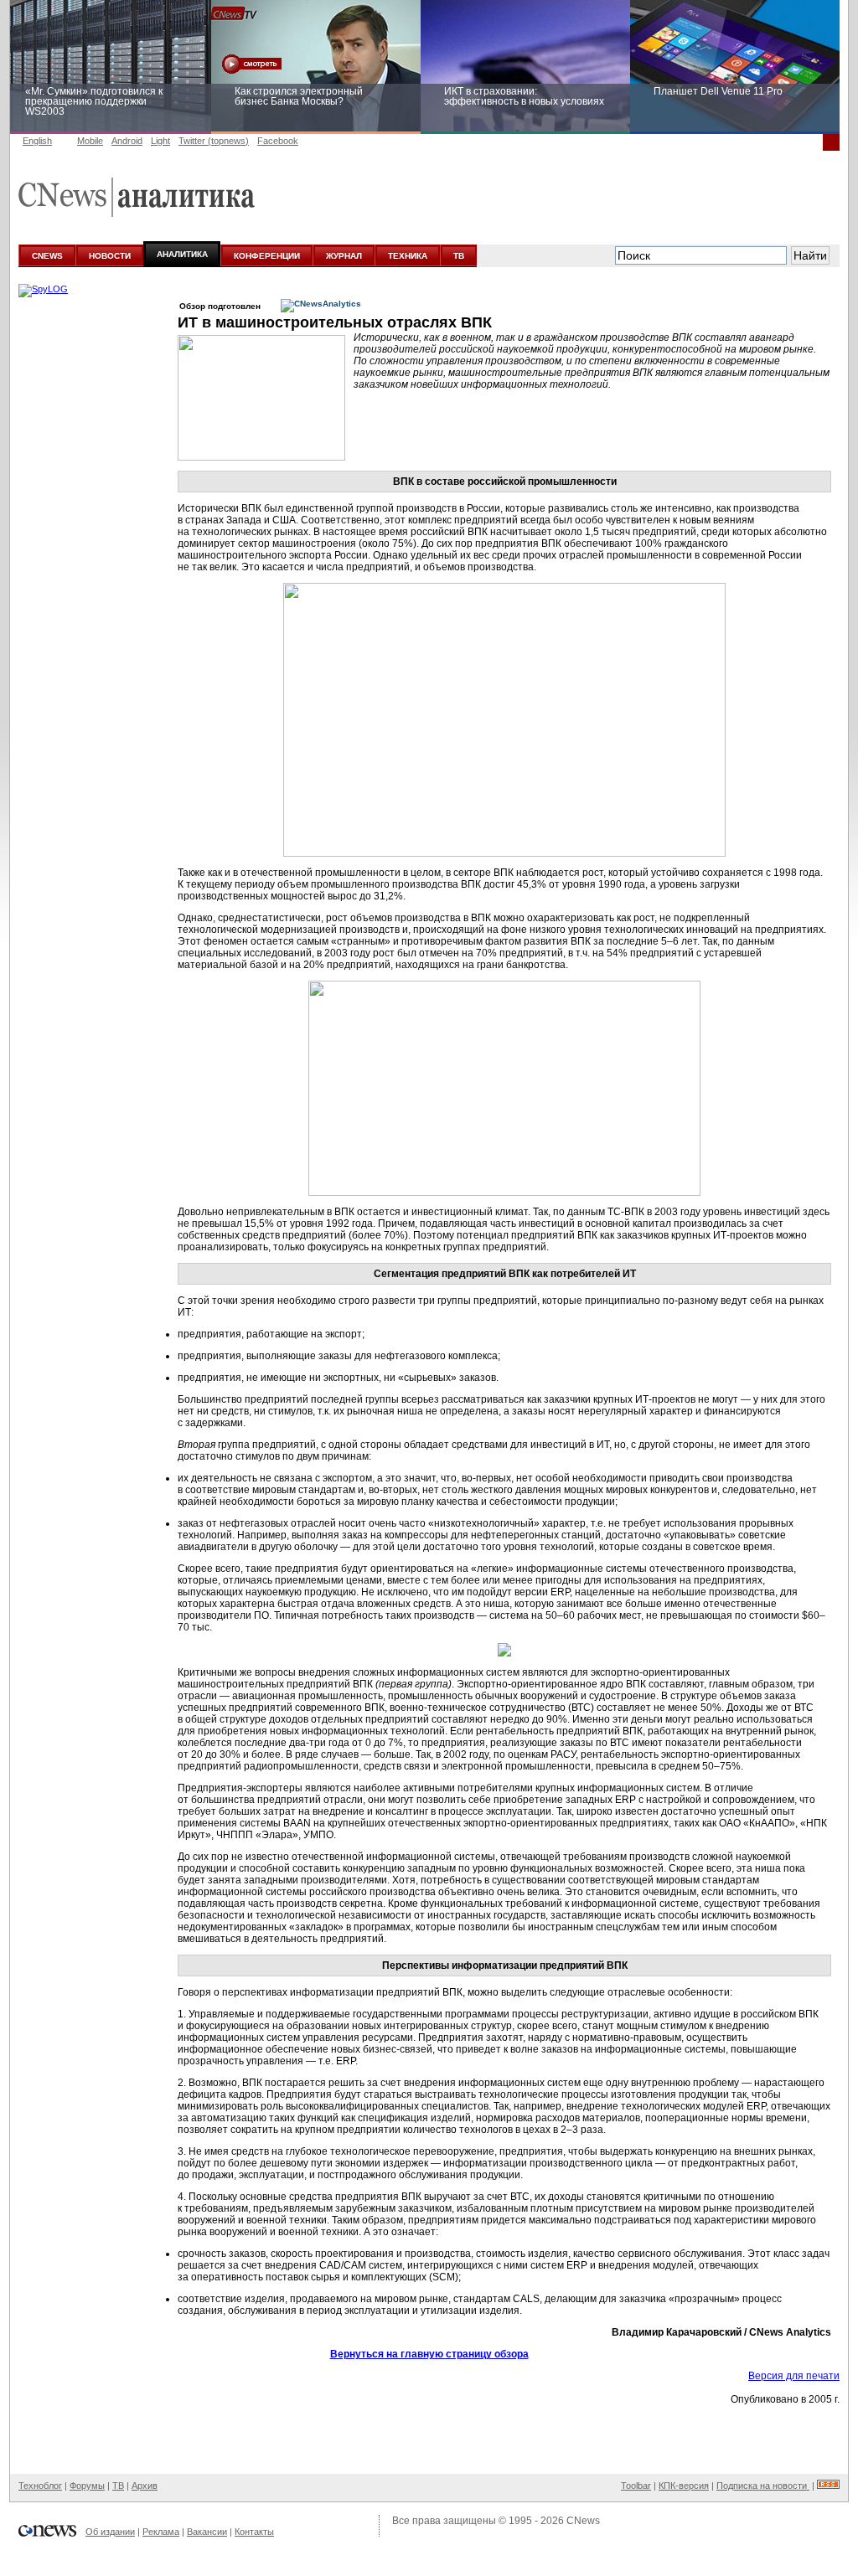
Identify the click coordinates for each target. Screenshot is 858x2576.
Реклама (161, 2532)
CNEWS (47, 256)
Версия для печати (794, 2376)
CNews (583, 2521)
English (37, 141)
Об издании (110, 2532)
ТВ (459, 256)
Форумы (87, 2486)
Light (160, 141)
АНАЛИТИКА (182, 254)
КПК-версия (684, 2486)
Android (127, 141)
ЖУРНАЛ (344, 256)
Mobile (90, 141)
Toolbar (636, 2486)
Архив (145, 2486)
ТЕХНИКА (408, 256)
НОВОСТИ (110, 256)
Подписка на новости (763, 2486)
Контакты (254, 2532)
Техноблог (40, 2486)
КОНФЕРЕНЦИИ (267, 256)
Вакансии (207, 2532)
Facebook (278, 141)
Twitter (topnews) (214, 141)
